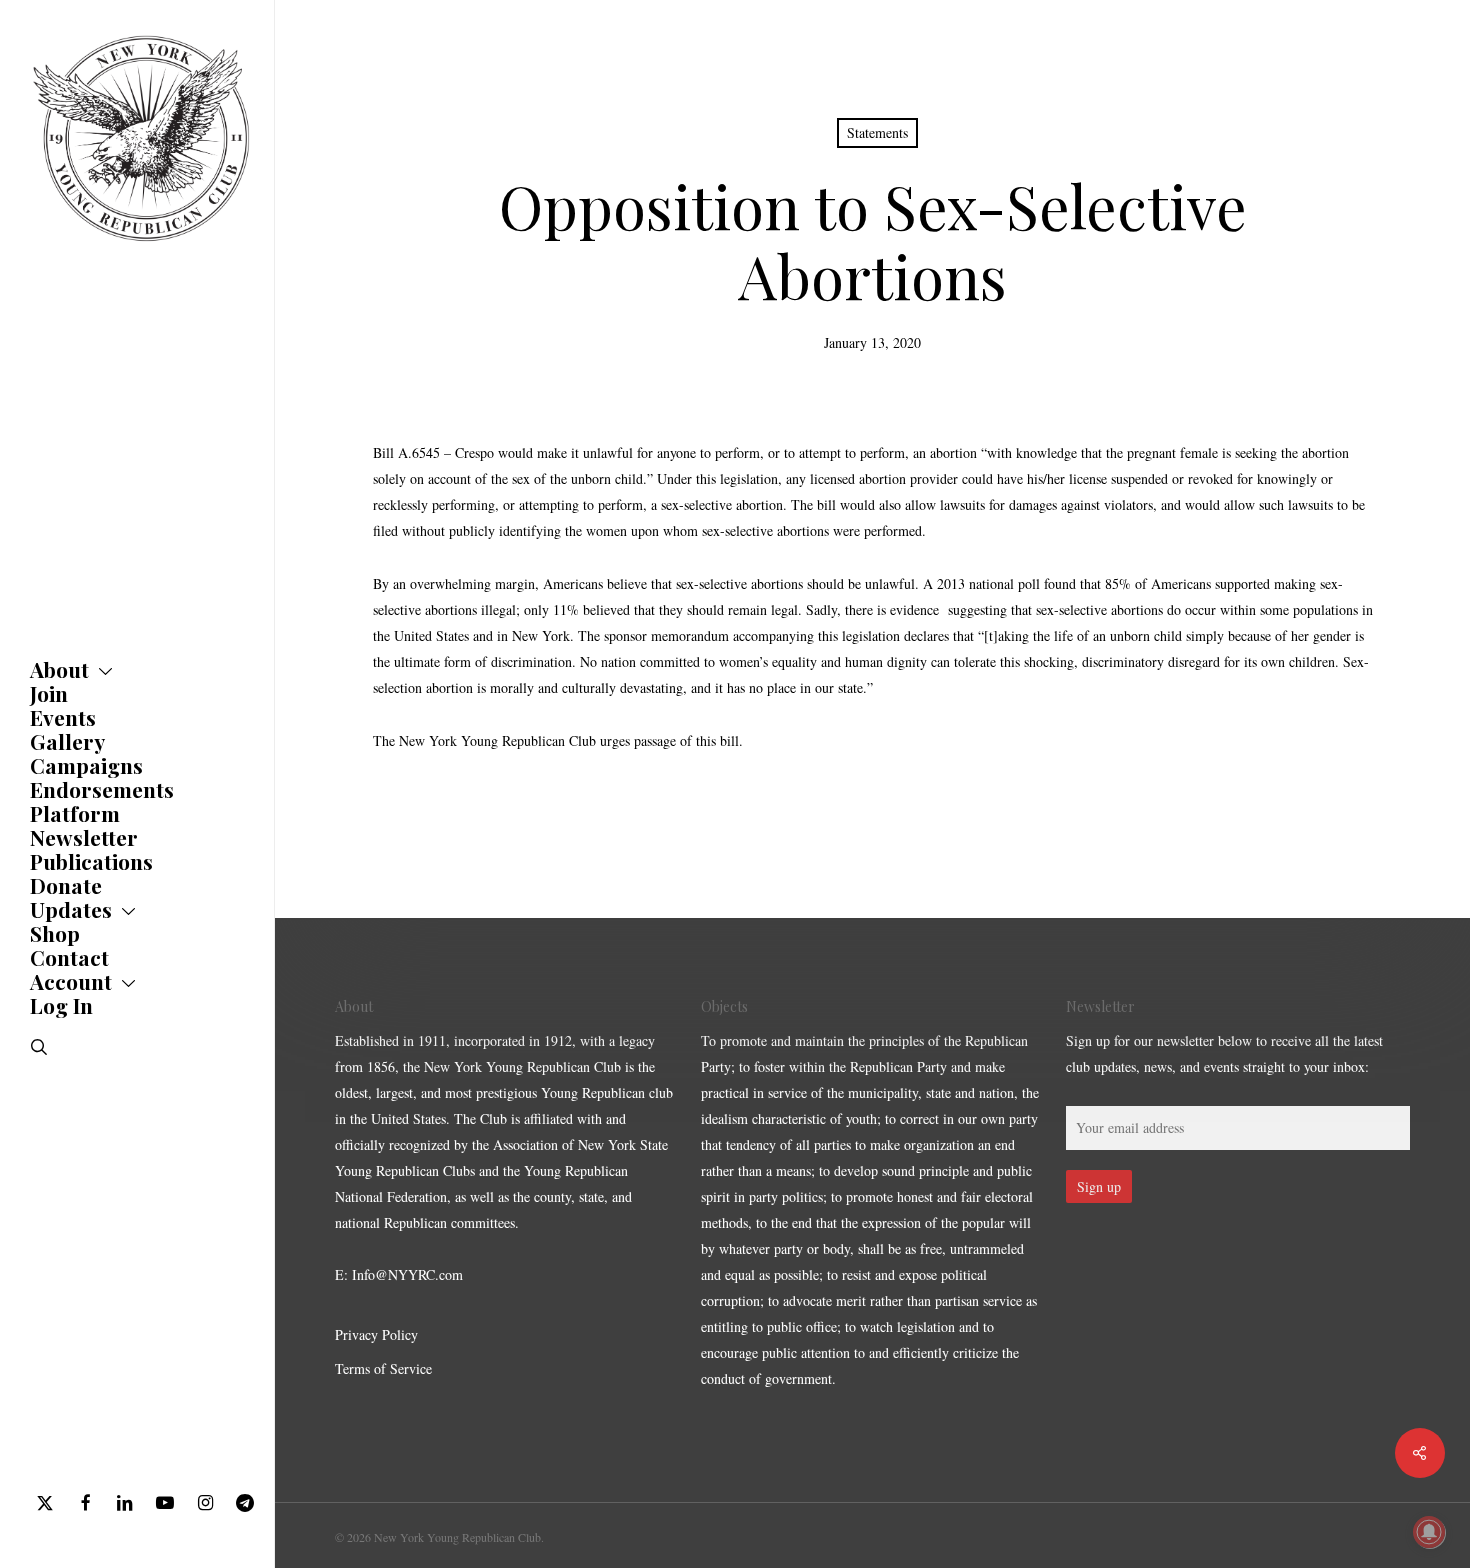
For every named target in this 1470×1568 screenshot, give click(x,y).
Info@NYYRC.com (407, 1274)
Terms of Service (383, 1368)
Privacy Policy (376, 1334)
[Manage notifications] (1429, 1532)
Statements (877, 132)
